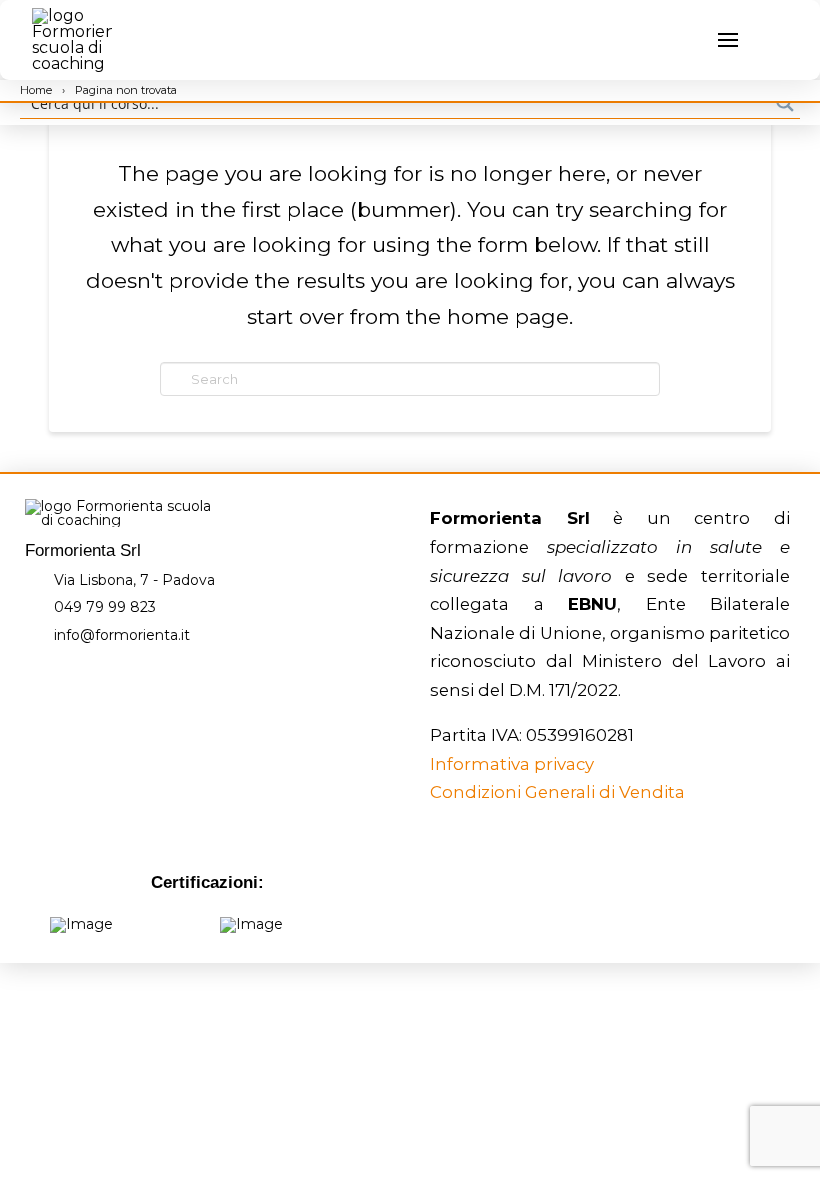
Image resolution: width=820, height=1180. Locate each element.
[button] (688, 40)
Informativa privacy (512, 764)
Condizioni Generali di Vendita (557, 792)
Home (37, 90)
